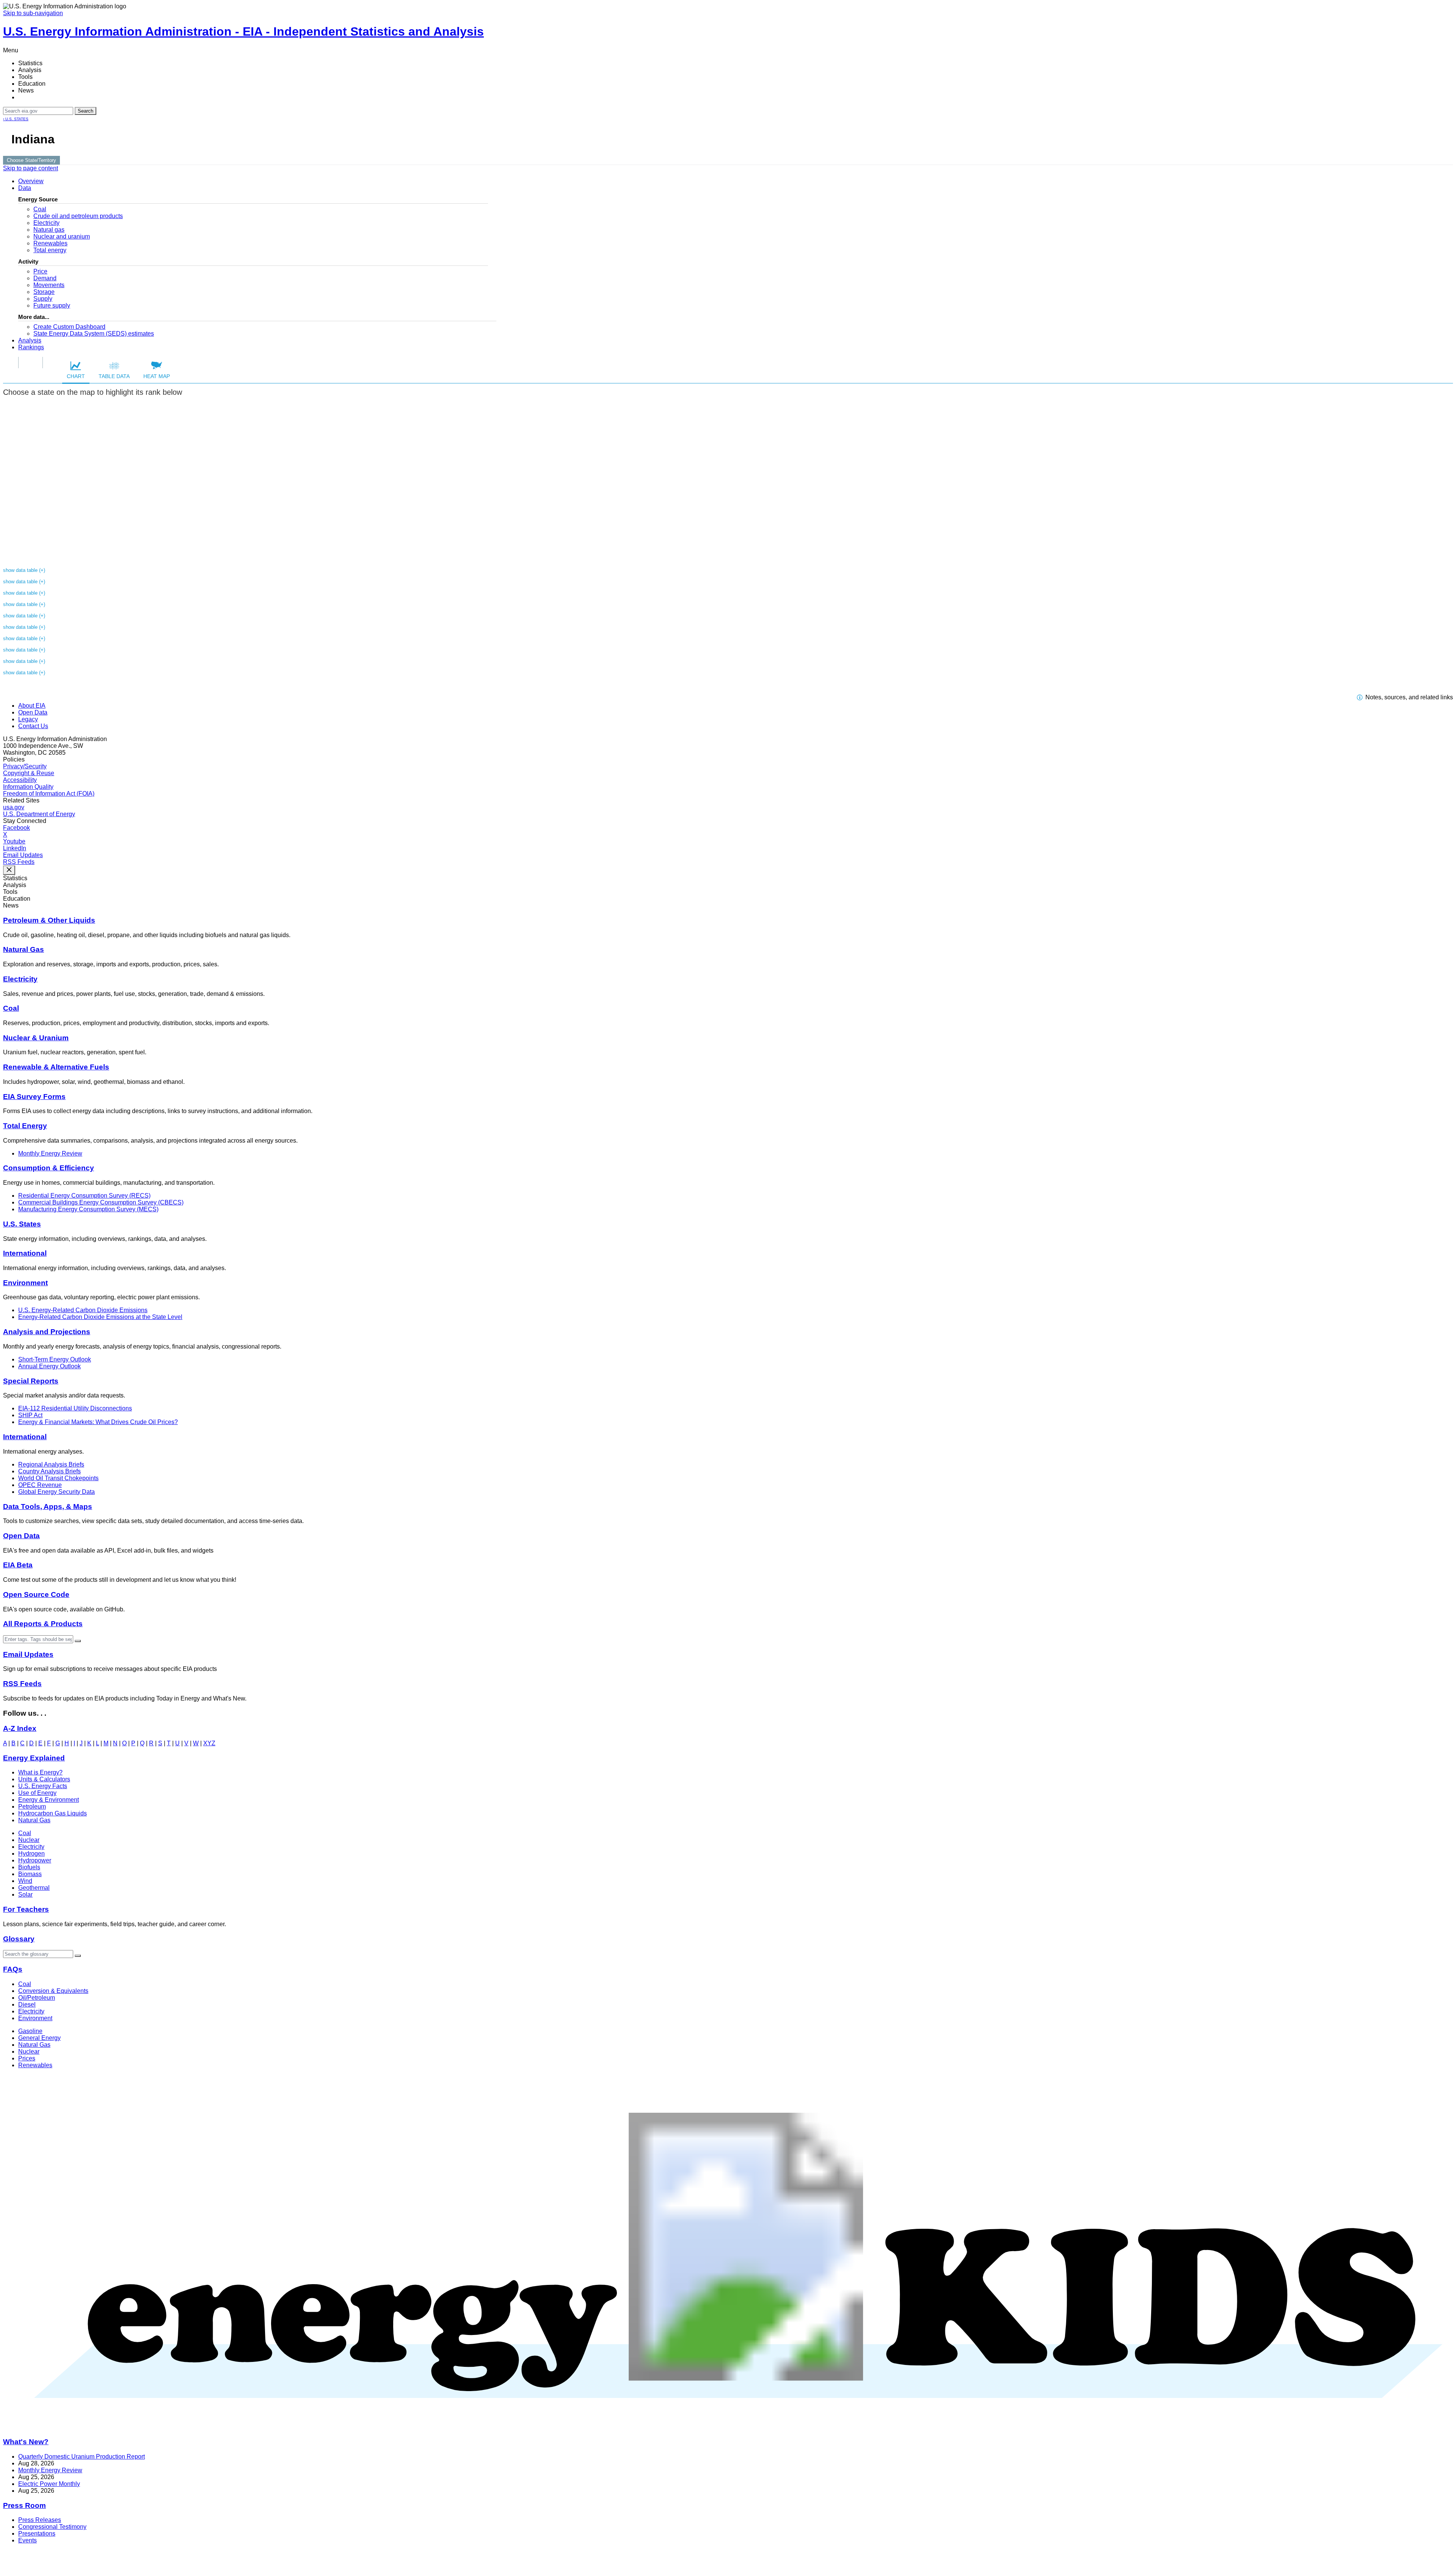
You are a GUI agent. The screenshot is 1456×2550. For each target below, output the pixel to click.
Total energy (50, 250)
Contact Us (33, 726)
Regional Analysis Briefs (51, 1464)
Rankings (31, 347)
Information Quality (28, 787)
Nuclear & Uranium (36, 1038)
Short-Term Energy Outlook (55, 1359)
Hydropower (35, 1860)
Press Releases (40, 2520)
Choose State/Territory (31, 160)
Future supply (52, 305)
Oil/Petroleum (37, 1998)
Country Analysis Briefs (49, 1471)
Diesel (27, 2004)
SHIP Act (30, 1415)
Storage (44, 292)
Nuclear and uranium (62, 236)
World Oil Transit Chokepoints (58, 1478)
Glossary (19, 1939)
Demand (45, 278)
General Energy (39, 2038)
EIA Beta (18, 1565)
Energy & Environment (49, 1800)
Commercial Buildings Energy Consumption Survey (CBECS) (101, 1202)
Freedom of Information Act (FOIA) (49, 794)
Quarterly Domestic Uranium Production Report (82, 2457)
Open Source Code (36, 1595)
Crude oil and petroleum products (78, 216)
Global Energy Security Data (56, 1492)
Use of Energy (37, 1793)
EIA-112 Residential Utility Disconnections (75, 1408)
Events (27, 2540)
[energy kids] (728, 2427)
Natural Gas (24, 949)
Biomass (30, 1874)
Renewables (50, 243)
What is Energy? (40, 1772)
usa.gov (14, 807)
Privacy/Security (25, 766)
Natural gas (49, 230)
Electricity (46, 223)
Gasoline (30, 2031)
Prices (27, 2058)
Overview (31, 181)
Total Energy (25, 1126)
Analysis (30, 340)
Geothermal (34, 1888)
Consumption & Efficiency (49, 1168)
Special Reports (31, 1381)
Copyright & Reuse (29, 773)
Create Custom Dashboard (69, 327)
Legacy (28, 719)
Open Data (33, 712)
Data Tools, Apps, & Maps (48, 1507)
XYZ (209, 1743)
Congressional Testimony (52, 2527)
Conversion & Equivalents (53, 1991)
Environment (25, 1283)
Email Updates (23, 855)
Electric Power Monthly (49, 2484)
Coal (40, 209)
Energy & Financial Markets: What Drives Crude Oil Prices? (98, 1422)
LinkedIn (15, 848)
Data (25, 188)
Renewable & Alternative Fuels (56, 1067)
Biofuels (29, 1867)
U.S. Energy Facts (43, 1786)
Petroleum (32, 1807)
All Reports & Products (43, 1624)
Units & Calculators (44, 1779)
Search (86, 111)
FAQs (13, 1969)
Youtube (14, 841)
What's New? (26, 2442)
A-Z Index (20, 1728)
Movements (49, 285)
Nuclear (29, 1840)
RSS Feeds (19, 862)
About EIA (32, 706)
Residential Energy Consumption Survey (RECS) (84, 1196)
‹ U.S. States (16, 119)
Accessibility (20, 780)
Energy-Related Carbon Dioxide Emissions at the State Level (100, 1317)
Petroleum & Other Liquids (49, 920)
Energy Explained (34, 1758)
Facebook (16, 828)
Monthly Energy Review (50, 1153)
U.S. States (22, 1224)
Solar (25, 1894)
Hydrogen (31, 1854)
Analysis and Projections (47, 1332)
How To (31, 362)
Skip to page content (31, 168)
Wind (25, 1881)
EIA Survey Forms (34, 1097)
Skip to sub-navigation (33, 13)
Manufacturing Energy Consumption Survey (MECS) (88, 1209)
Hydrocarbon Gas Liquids (53, 1813)
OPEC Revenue (40, 1485)
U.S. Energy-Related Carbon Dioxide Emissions (83, 1310)
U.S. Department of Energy (39, 814)
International (25, 1253)
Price (40, 271)
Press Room (24, 2505)
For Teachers (26, 1909)
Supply (43, 299)
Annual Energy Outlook (49, 1366)
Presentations (37, 2534)
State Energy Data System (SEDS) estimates (94, 334)
